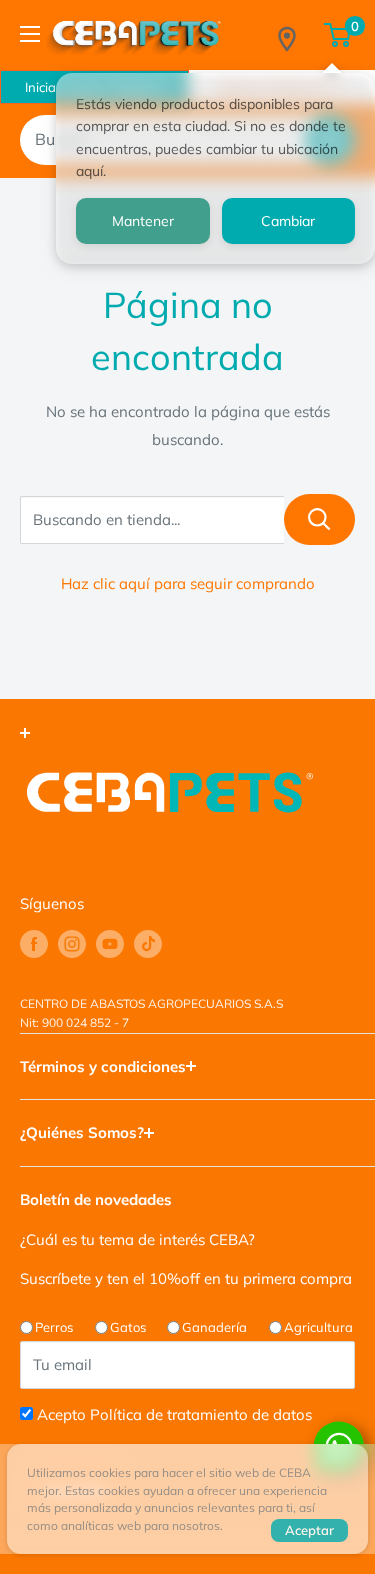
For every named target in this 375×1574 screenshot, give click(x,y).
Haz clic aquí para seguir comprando (188, 583)
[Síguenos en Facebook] (34, 944)
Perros (54, 1327)
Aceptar (309, 1530)
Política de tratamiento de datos (201, 1414)
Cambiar (288, 221)
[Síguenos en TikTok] (148, 944)
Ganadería (214, 1327)
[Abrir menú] (30, 34)
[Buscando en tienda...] (319, 519)
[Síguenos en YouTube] (110, 944)
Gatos (128, 1327)
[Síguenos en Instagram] (72, 944)
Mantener (143, 221)
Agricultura (318, 1327)
